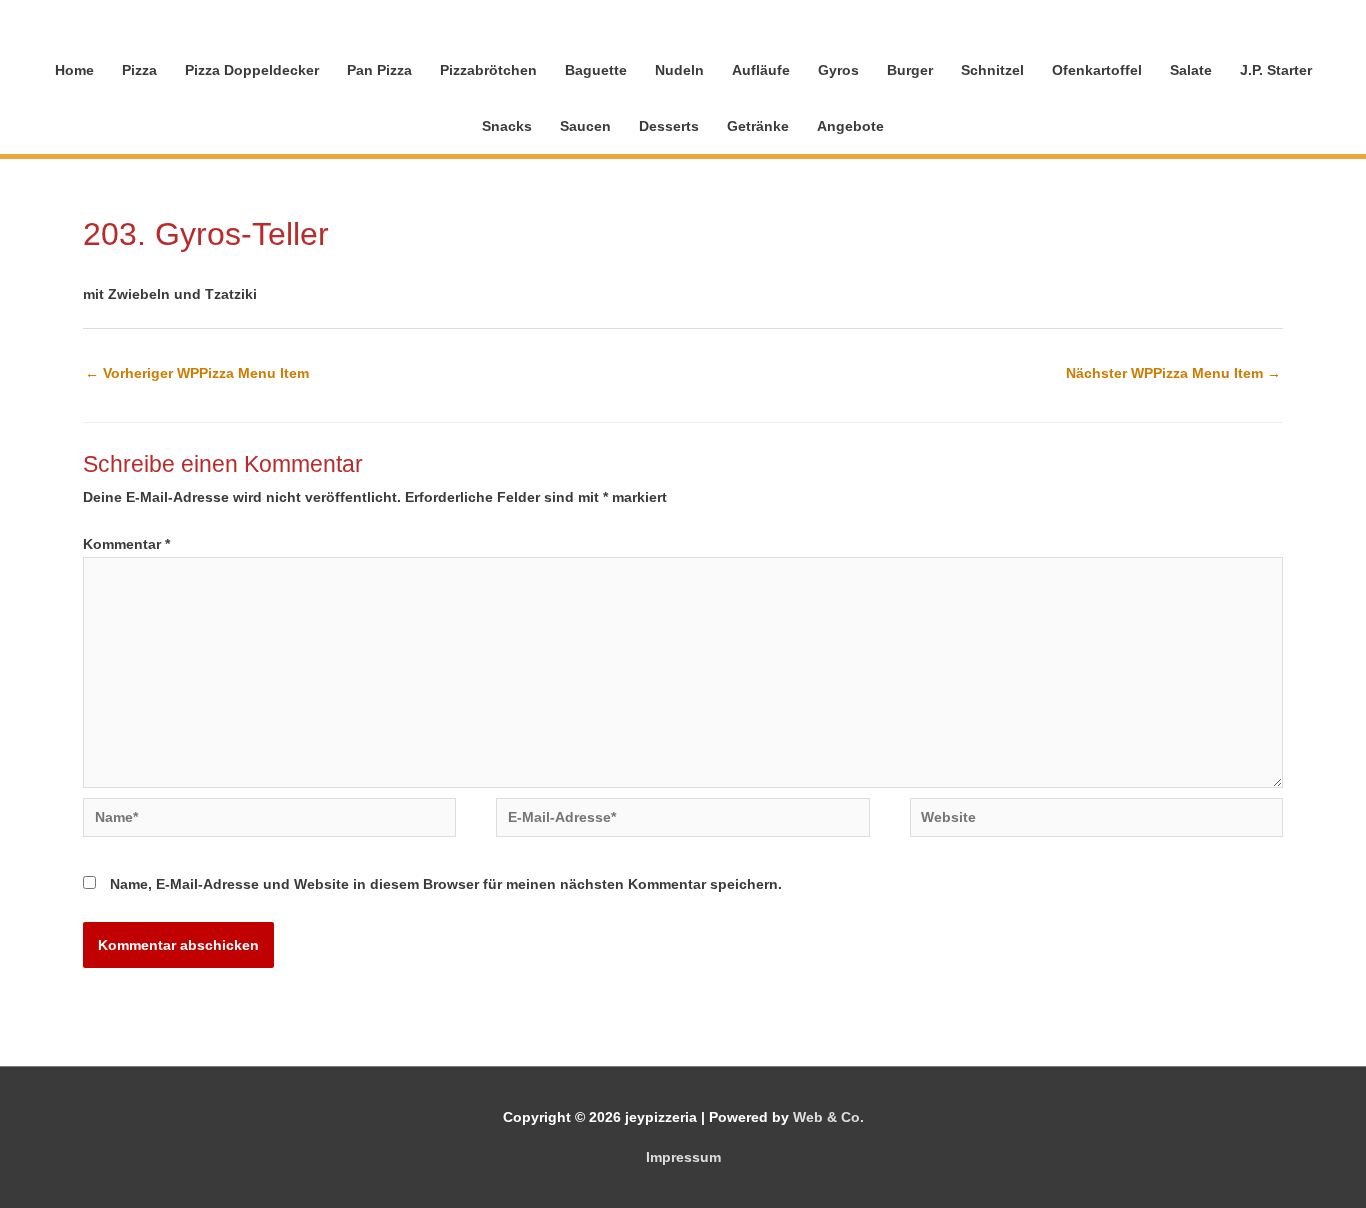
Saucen (585, 126)
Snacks (507, 126)
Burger (910, 70)
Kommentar (126, 544)
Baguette (596, 70)
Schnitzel (992, 70)
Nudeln (679, 70)
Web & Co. (828, 1117)
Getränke (758, 126)
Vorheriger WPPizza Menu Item (197, 373)
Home (74, 70)
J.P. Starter (1276, 70)
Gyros (838, 70)
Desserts (669, 126)
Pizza (139, 70)
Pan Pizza (379, 70)
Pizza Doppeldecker (252, 70)
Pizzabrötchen (488, 70)
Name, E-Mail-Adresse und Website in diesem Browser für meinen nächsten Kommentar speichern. (446, 884)
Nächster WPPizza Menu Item (1173, 373)
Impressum (683, 1157)
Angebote (850, 126)
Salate (1191, 70)
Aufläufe (761, 70)
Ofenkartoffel (1097, 70)
